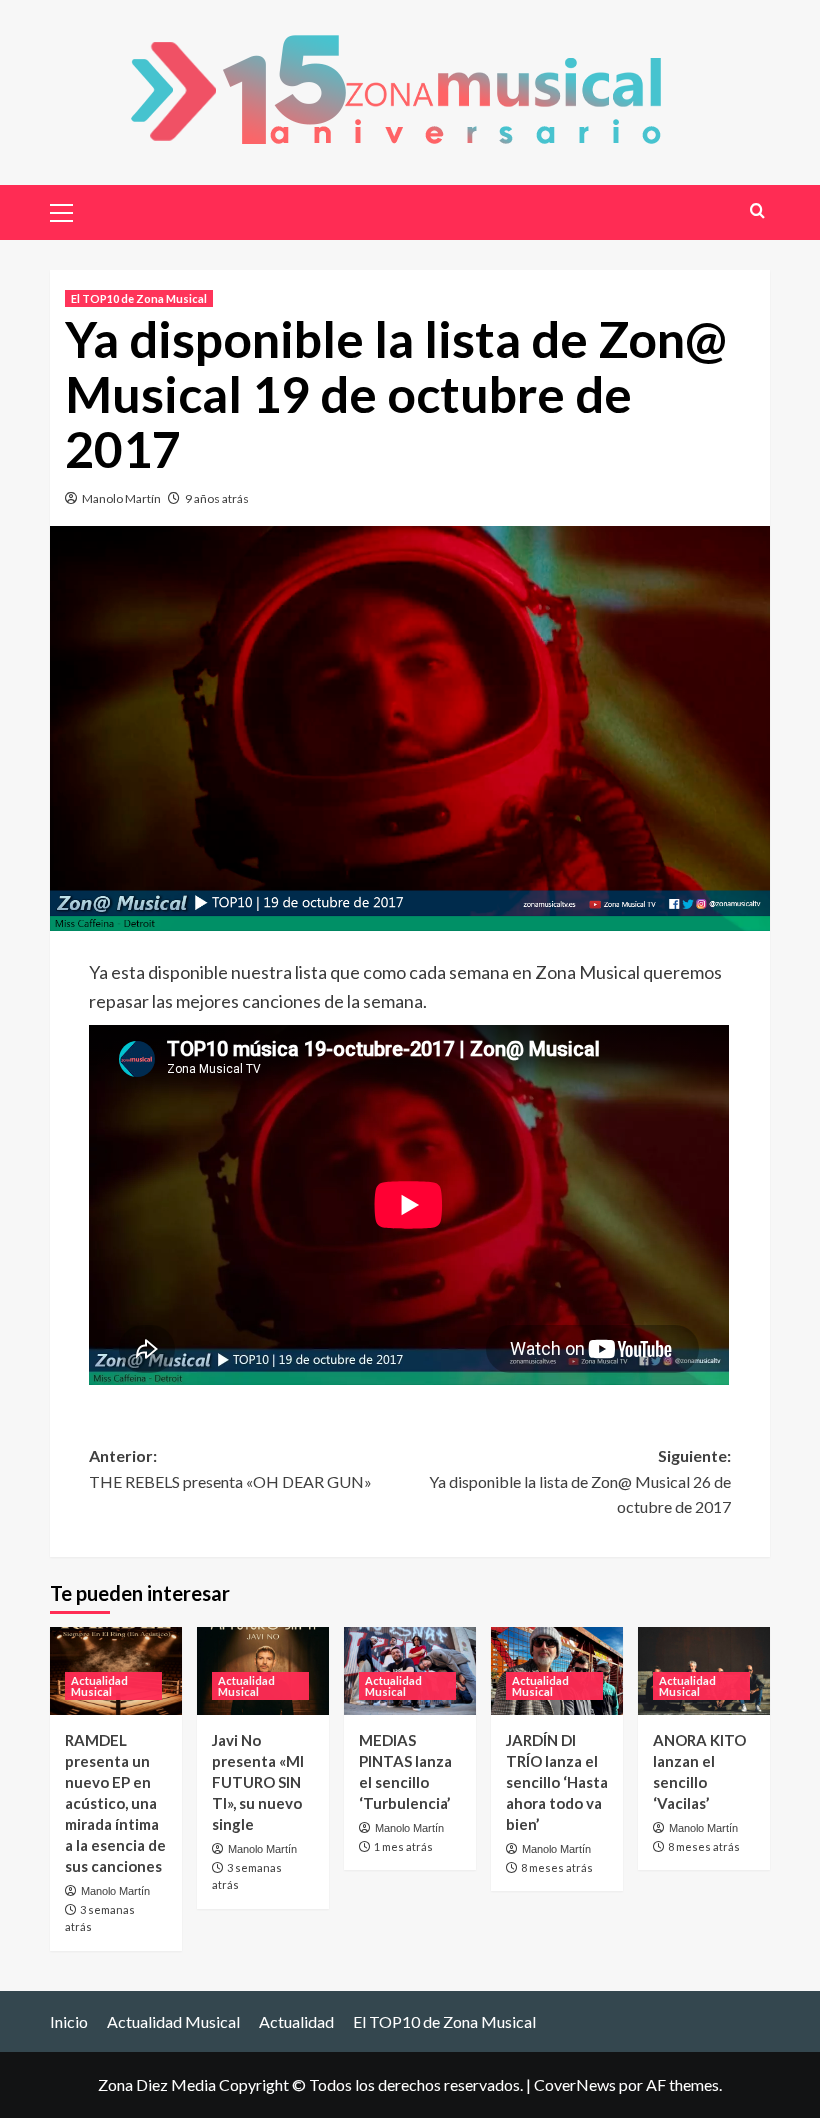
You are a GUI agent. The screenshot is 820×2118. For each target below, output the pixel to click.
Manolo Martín (121, 498)
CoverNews (575, 2084)
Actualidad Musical (99, 1686)
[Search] (757, 210)
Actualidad (296, 2021)
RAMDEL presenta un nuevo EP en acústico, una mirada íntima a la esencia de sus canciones (115, 1803)
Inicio (69, 2021)
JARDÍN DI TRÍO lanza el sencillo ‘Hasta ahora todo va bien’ (557, 1782)
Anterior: (230, 1468)
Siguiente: (580, 1481)
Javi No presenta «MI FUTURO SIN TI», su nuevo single (258, 1782)
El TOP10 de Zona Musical (139, 298)
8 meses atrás (557, 1867)
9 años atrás (217, 498)
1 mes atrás (403, 1846)
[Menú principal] (70, 210)
